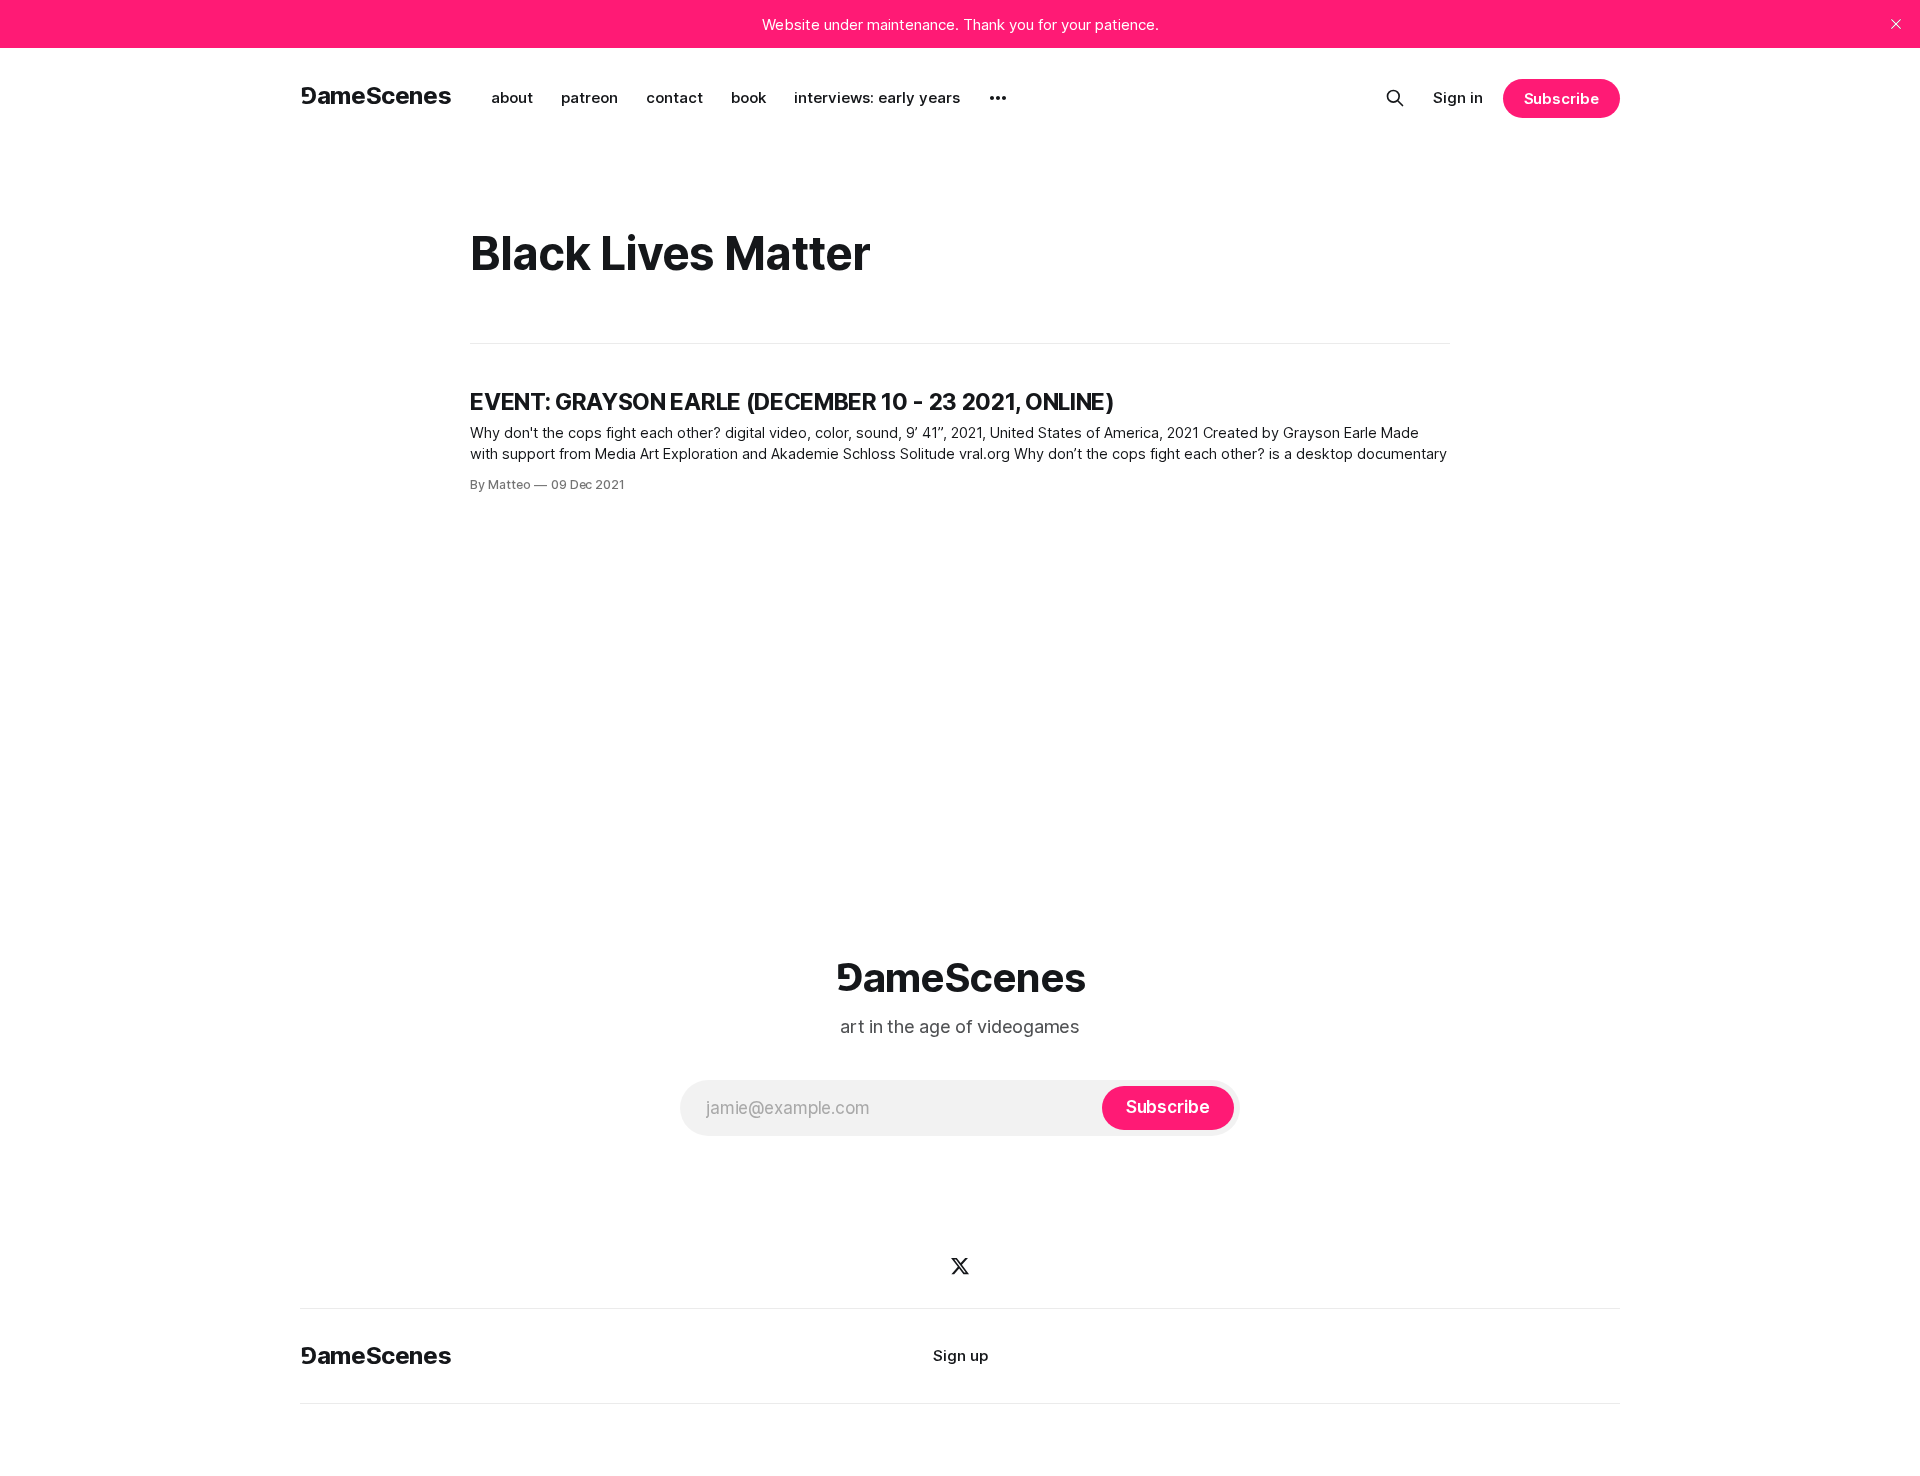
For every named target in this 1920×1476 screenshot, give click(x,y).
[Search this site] (1395, 98)
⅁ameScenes (375, 95)
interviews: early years (877, 97)
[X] (960, 1266)
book (748, 97)
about (512, 97)
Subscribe (1561, 98)
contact (674, 97)
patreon (589, 97)
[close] (1896, 24)
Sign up (960, 1355)
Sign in (1458, 97)
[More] (998, 98)
